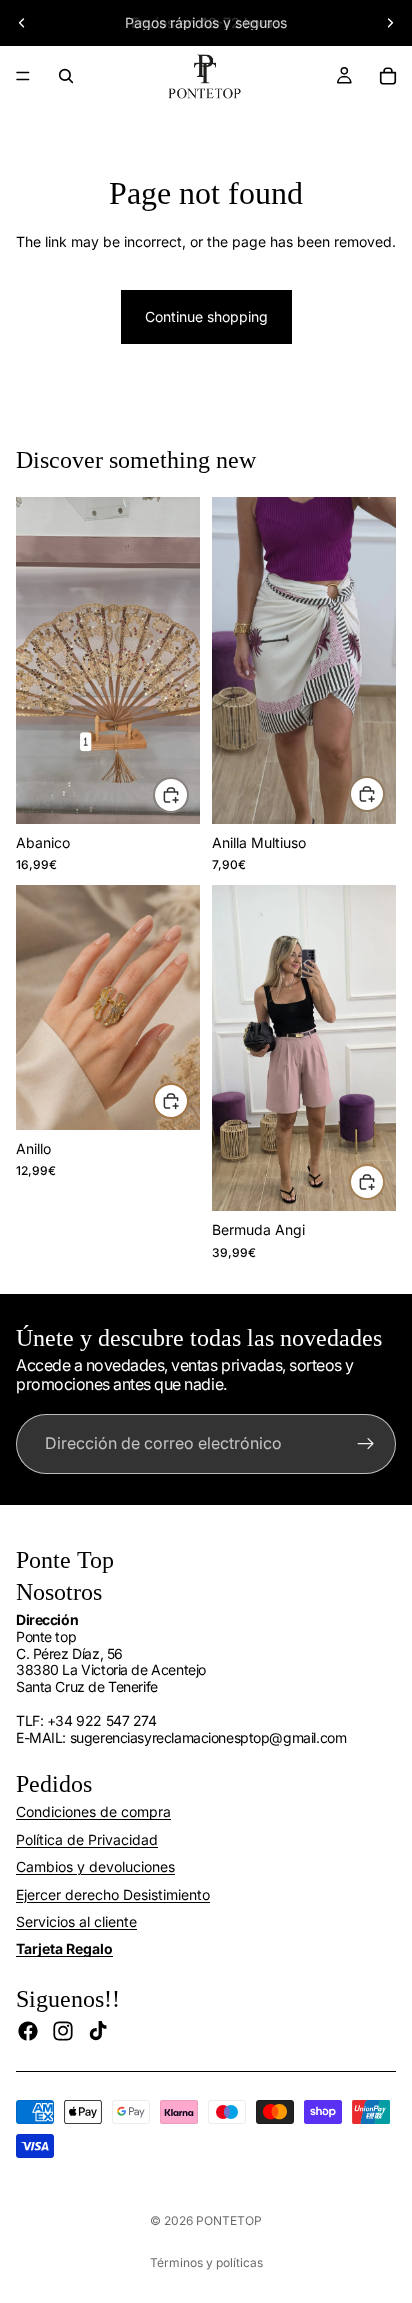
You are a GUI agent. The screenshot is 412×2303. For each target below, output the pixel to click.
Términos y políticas (206, 2262)
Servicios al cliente (76, 1921)
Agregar (384, 793)
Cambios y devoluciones (95, 1866)
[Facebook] (28, 2031)
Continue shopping (206, 316)
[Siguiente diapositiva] (390, 23)
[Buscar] (66, 76)
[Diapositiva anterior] (22, 23)
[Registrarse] (366, 1444)
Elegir (188, 793)
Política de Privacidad (87, 1839)
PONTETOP (229, 2220)
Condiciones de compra (93, 1811)
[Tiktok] (98, 2031)
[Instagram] (63, 2031)
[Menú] (23, 76)
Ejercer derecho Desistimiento (113, 1894)
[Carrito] (388, 76)
